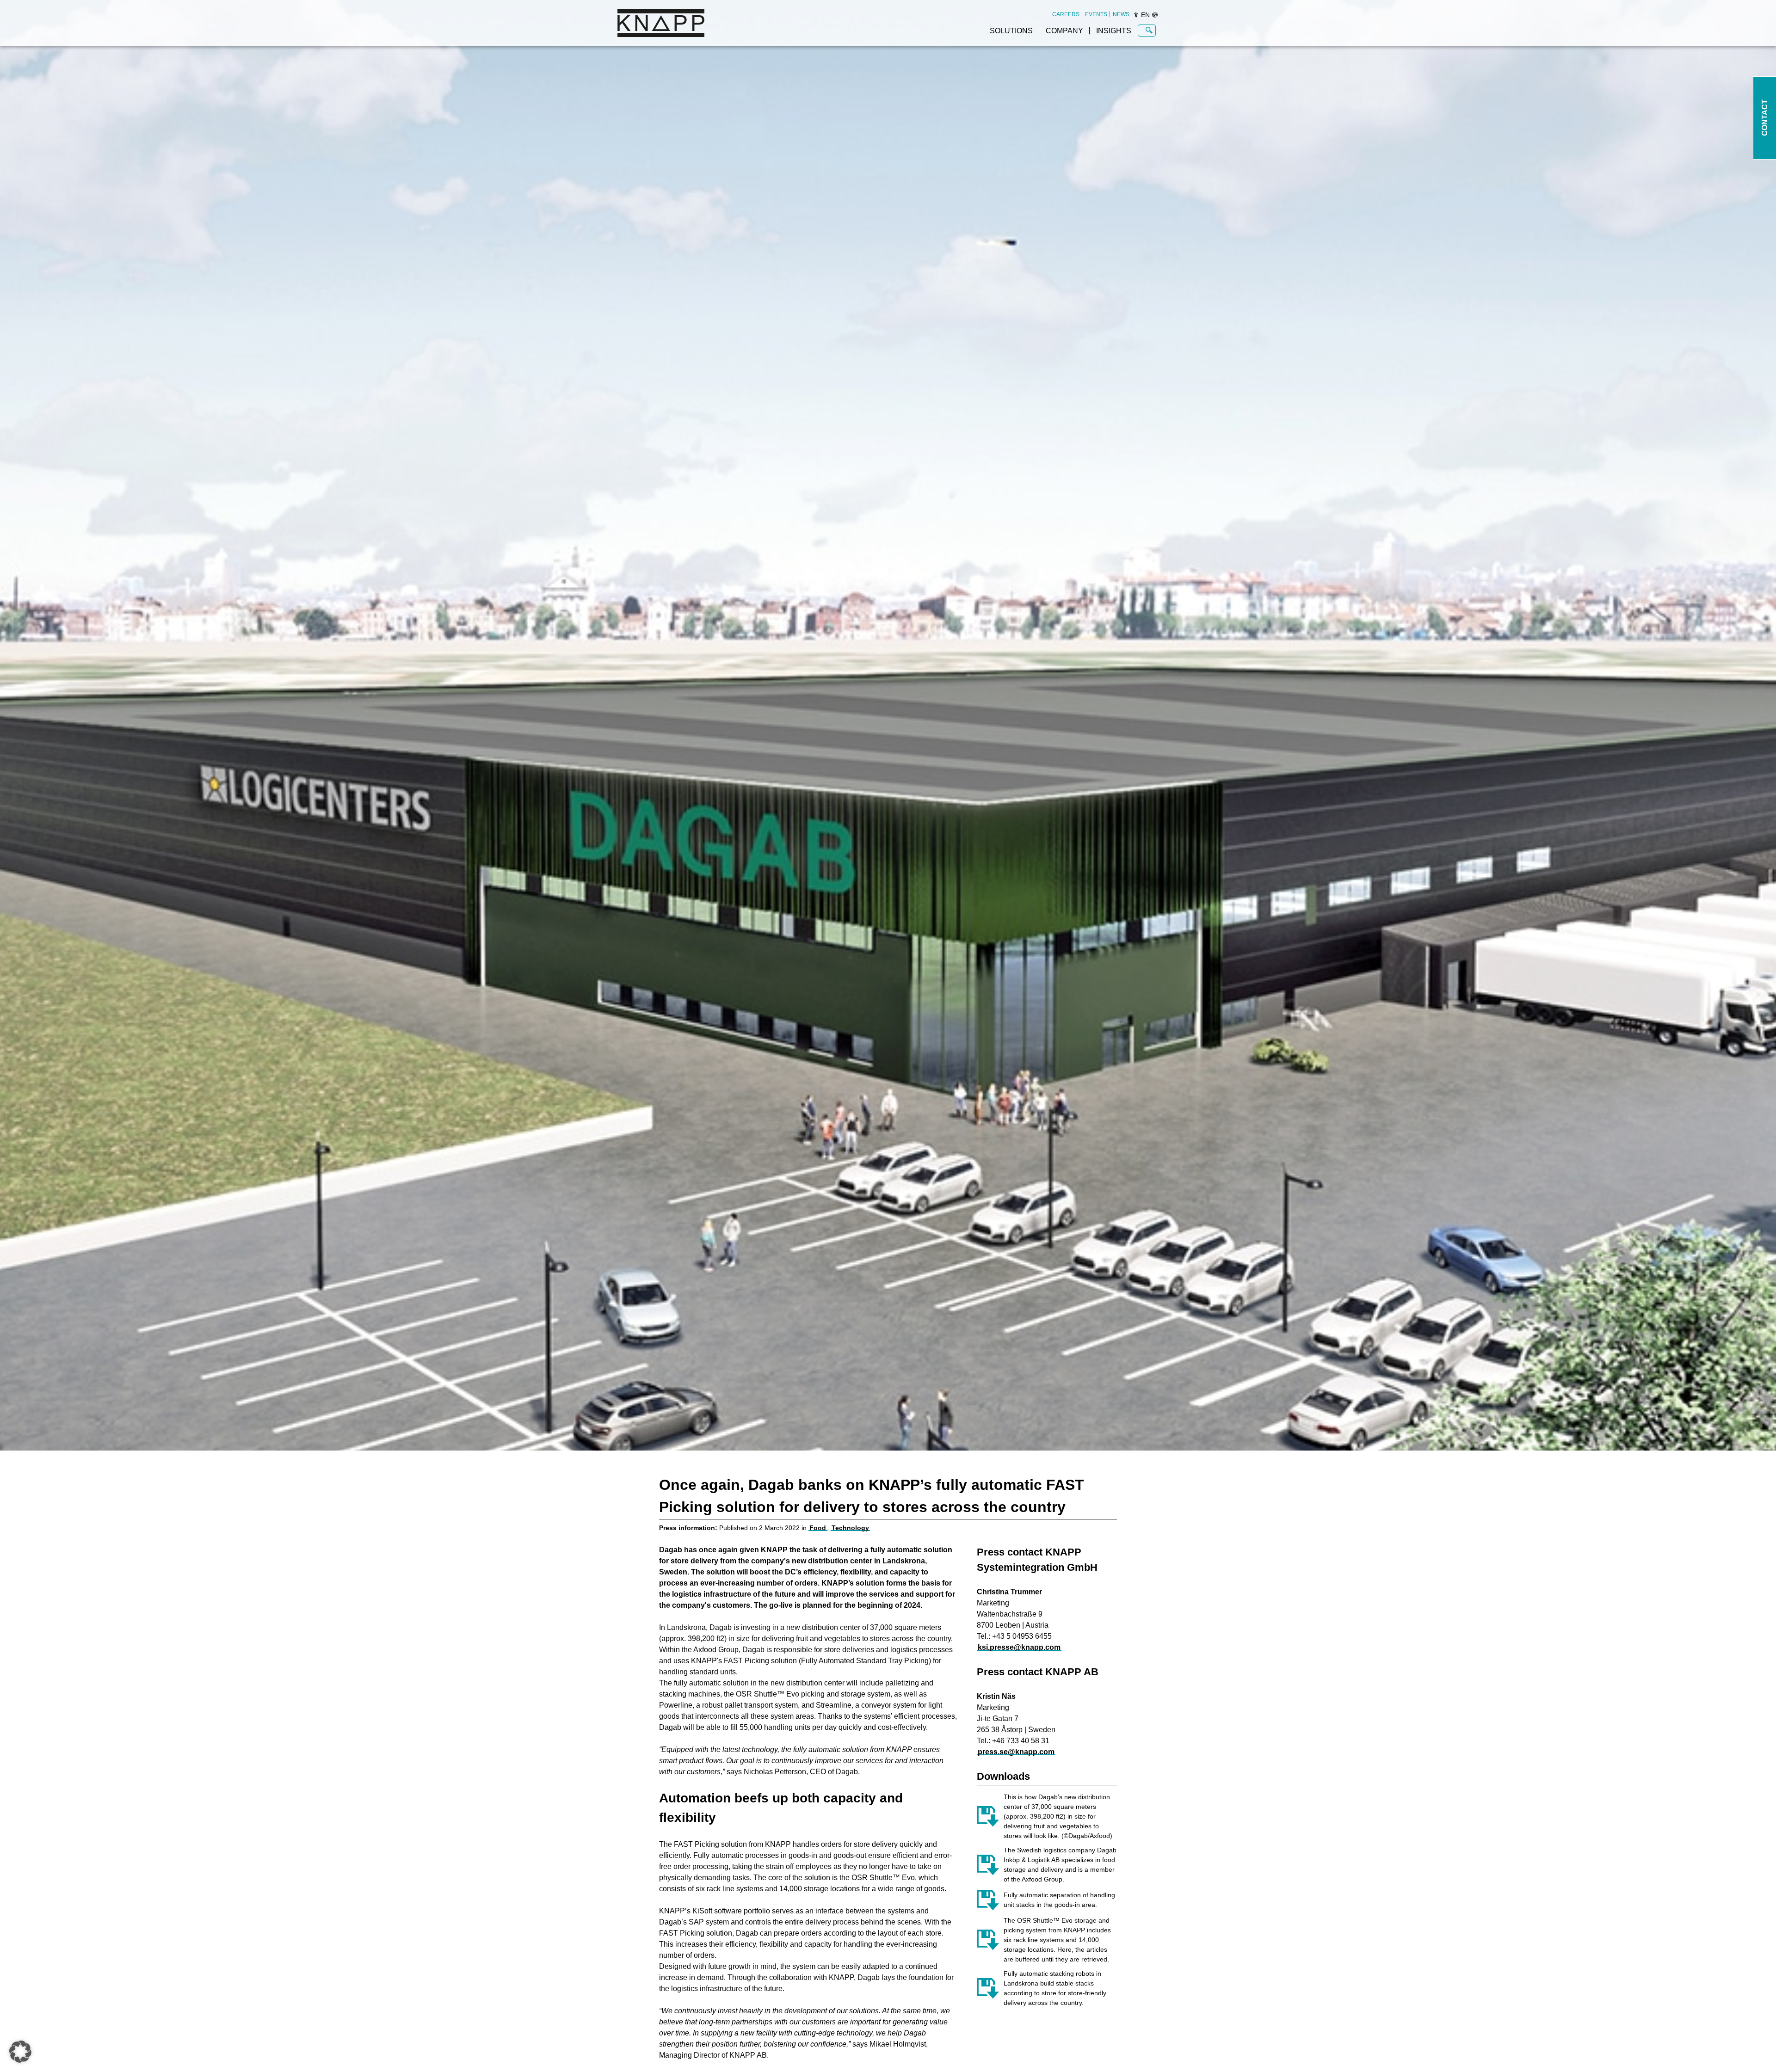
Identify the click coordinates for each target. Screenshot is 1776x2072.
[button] (20, 2052)
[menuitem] (1066, 14)
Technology (850, 1528)
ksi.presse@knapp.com (1019, 1647)
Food (818, 1528)
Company (1064, 31)
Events (1096, 14)
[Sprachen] (1155, 15)
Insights (1114, 31)
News (1121, 14)
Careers (1066, 14)
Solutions (1011, 31)
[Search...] (1149, 31)
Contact (1765, 118)
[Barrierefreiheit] (1136, 15)
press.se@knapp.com (1016, 1752)
